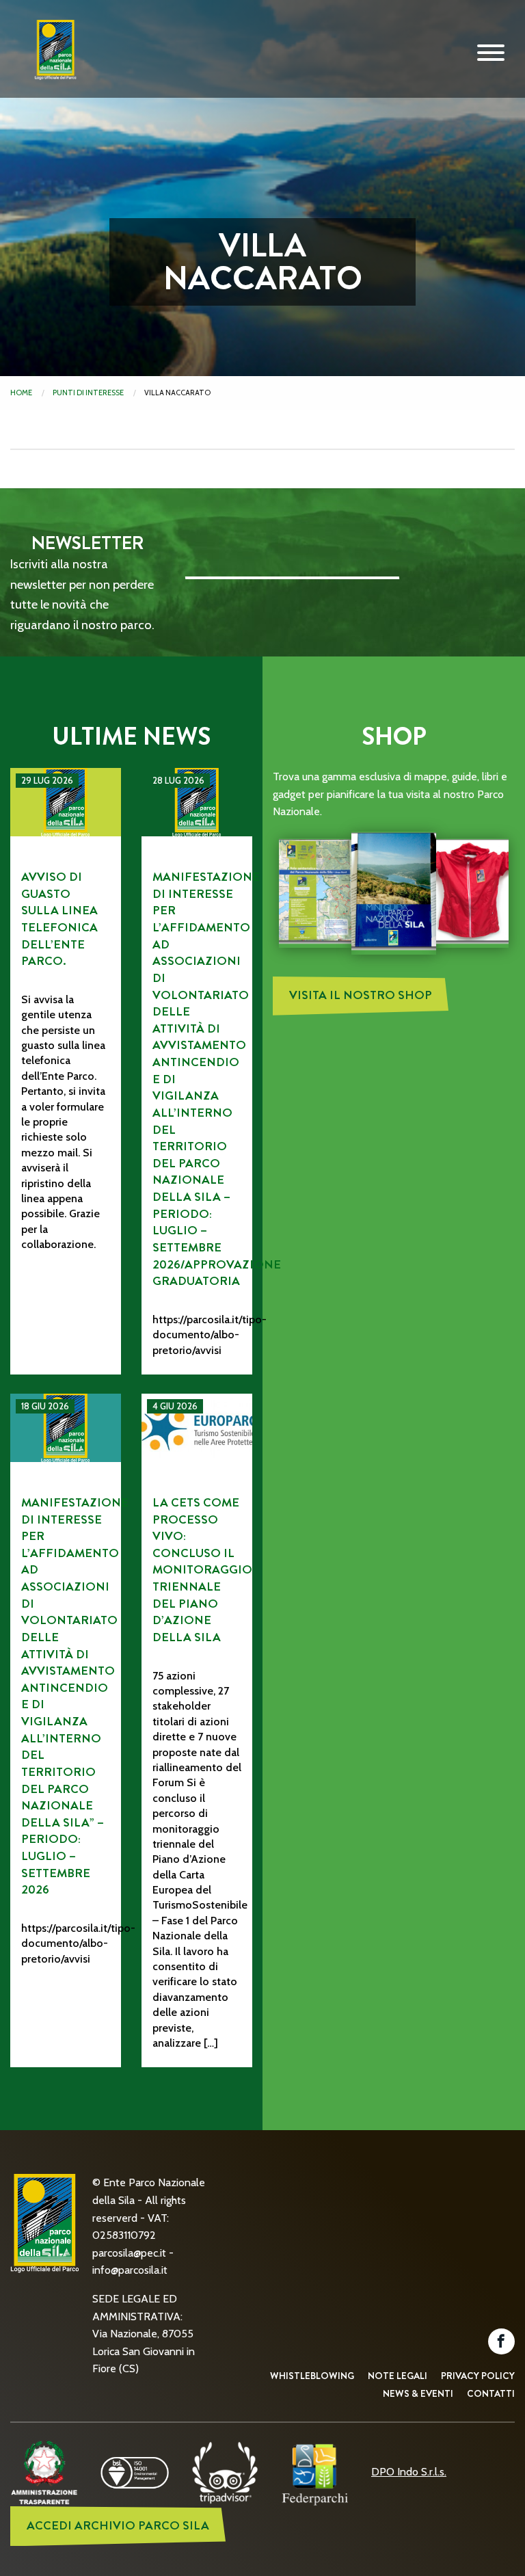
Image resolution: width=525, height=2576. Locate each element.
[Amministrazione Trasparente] (44, 2472)
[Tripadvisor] (225, 2472)
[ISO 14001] (135, 2472)
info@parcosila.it (130, 2270)
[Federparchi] (315, 2472)
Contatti (491, 2393)
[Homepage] (51, 60)
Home (21, 393)
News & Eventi (418, 2393)
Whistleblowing (312, 2376)
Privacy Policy (478, 2376)
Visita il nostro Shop (361, 995)
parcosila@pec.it (129, 2253)
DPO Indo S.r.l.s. (409, 2472)
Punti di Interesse (88, 393)
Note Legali (398, 2376)
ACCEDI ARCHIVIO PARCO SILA (118, 2526)
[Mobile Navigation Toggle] (491, 53)
